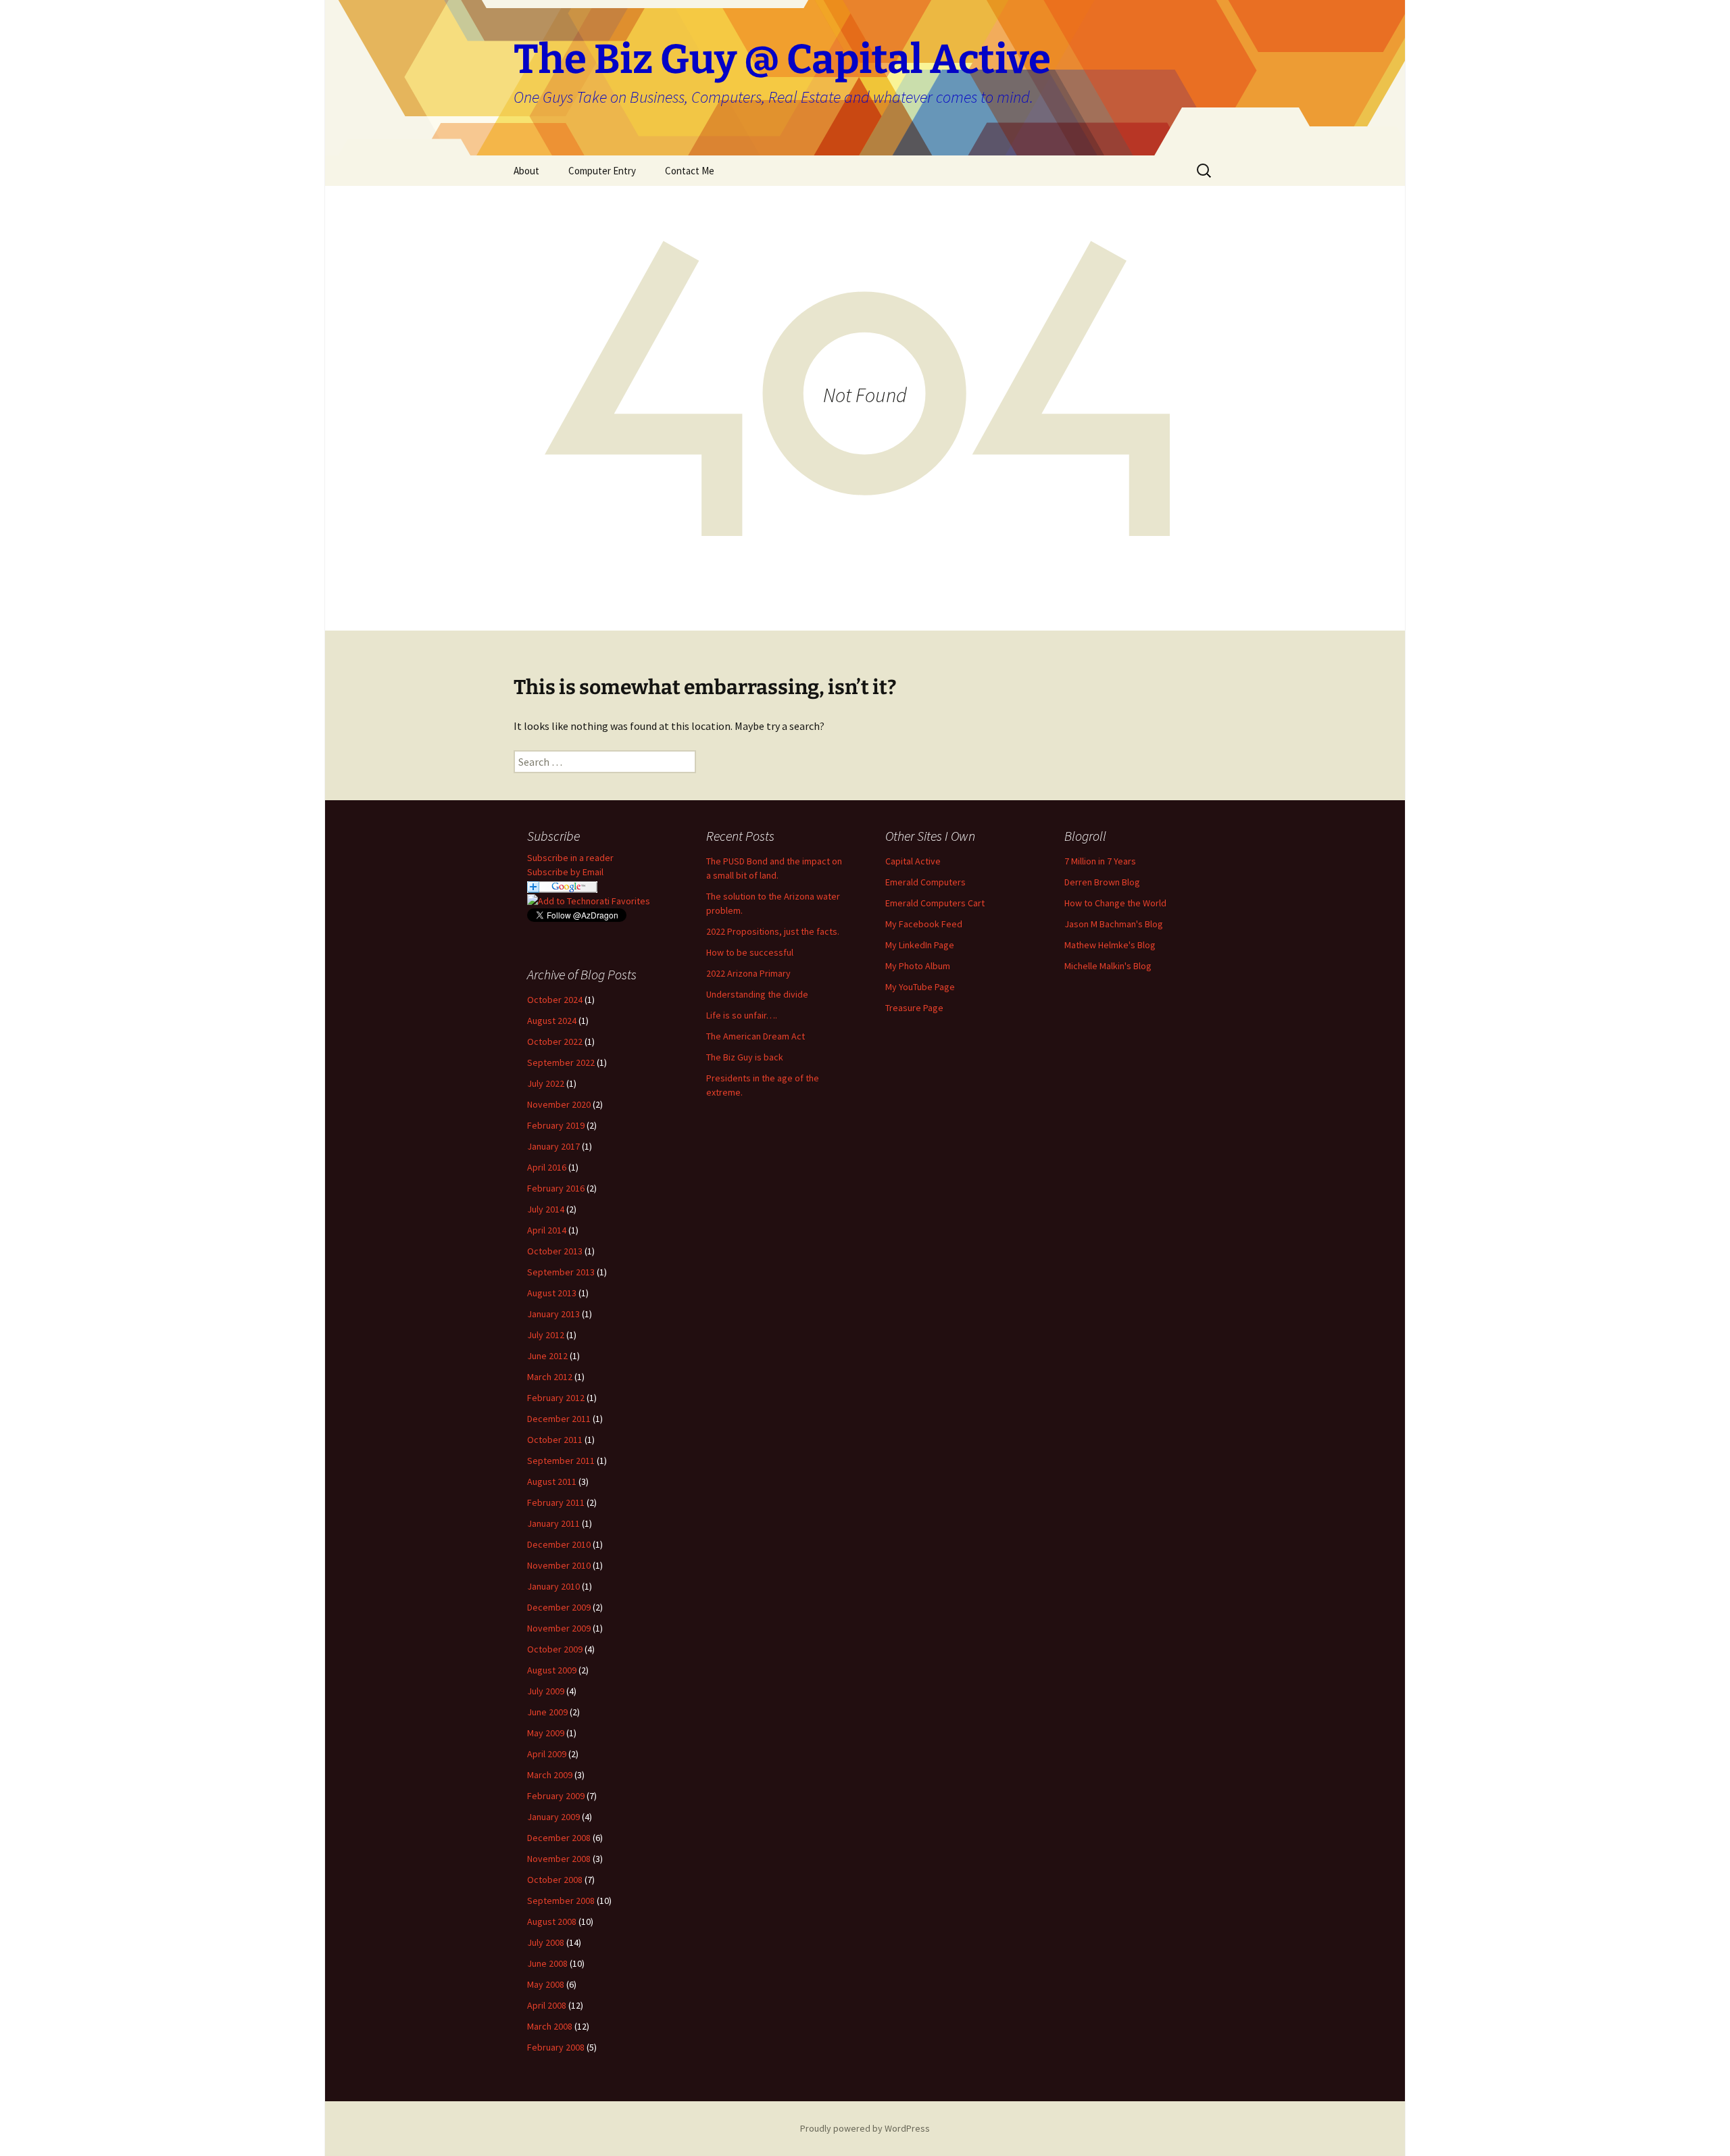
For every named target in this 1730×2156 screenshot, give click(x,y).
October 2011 (555, 1440)
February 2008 (556, 2047)
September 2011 (561, 1461)
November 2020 (559, 1104)
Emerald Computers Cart (935, 903)
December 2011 (559, 1419)
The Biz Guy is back (745, 1057)
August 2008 (552, 1921)
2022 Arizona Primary (748, 973)
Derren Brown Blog (1102, 882)
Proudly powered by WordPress (865, 2128)
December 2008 (559, 1838)
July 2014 (546, 1209)
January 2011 (553, 1523)
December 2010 (559, 1544)
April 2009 (547, 1754)
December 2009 (559, 1607)
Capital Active (913, 861)
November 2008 (559, 1859)
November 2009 (559, 1628)
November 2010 (559, 1565)
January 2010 (553, 1586)
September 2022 (561, 1062)
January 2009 (553, 1817)
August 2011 (552, 1481)
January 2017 (553, 1146)
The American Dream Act (756, 1036)
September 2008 (561, 1901)
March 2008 (550, 2026)
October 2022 (555, 1042)
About (526, 171)
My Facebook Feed (924, 924)
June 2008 (547, 1963)
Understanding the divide (757, 994)
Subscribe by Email (565, 872)
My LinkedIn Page (920, 945)
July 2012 (546, 1335)
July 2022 (546, 1083)
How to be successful (750, 952)
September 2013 (561, 1272)
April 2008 (547, 2005)
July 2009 (546, 1691)
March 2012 (550, 1377)
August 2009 (552, 1670)
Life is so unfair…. (742, 1015)
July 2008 (546, 1942)
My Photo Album (918, 966)
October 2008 (555, 1880)
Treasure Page (914, 1008)
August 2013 (552, 1293)
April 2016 (547, 1167)
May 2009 (546, 1733)
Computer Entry (602, 171)
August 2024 (552, 1021)
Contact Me (690, 171)
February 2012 (556, 1398)
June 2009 (547, 1712)
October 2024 (555, 1000)
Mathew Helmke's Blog (1110, 945)
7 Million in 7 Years (1100, 861)
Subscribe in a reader (570, 858)
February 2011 (556, 1502)
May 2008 (546, 1984)
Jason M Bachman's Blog (1114, 924)
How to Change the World (1115, 903)
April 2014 (547, 1230)
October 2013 (555, 1251)
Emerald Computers (925, 882)
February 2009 (556, 1796)
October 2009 (555, 1649)
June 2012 (547, 1356)
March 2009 (550, 1775)
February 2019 (556, 1125)
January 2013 (553, 1314)
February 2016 (556, 1188)
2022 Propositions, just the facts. (773, 931)
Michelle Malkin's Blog (1108, 966)
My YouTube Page (920, 987)
